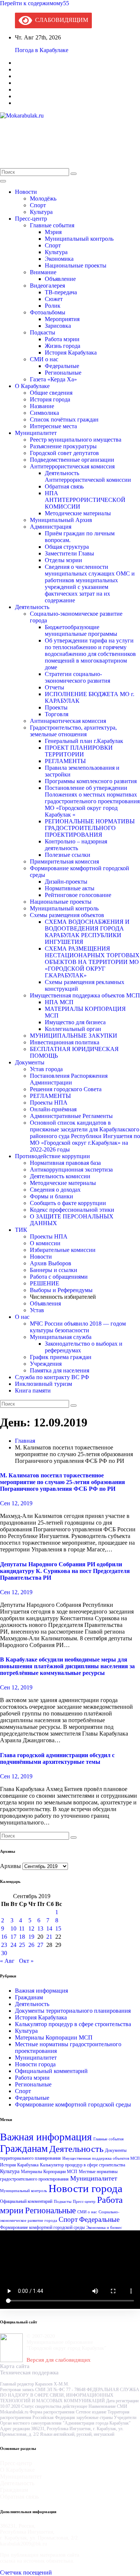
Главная (25, 1441)
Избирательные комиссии (63, 1250)
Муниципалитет (36, 433)
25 (22, 1945)
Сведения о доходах (55, 1190)
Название (42, 406)
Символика (44, 413)
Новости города (35, 2064)
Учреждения (46, 1364)
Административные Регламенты (71, 1116)
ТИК (21, 1230)
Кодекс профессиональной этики (72, 1210)
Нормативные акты (70, 888)
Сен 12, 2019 (16, 1503)
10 (13, 1928)
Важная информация (41, 1991)
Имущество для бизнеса (75, 1022)
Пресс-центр (31, 219)
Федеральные (62, 366)
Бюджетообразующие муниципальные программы (81, 630)
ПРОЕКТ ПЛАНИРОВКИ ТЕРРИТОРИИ (79, 751)
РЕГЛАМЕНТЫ (65, 761)
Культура (41, 212)
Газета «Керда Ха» (53, 379)
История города (50, 399)
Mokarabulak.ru (43, 134)
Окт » (26, 1961)
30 (4, 1953)
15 (58, 1928)
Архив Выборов (51, 1263)
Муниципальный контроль (79, 239)
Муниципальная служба (61, 1337)
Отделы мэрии (63, 560)
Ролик (53, 306)
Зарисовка (58, 326)
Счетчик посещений (26, 2572)
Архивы (10, 1866)
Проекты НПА (49, 1103)
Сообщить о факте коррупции (68, 1203)
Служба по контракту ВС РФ (52, 1377)
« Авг (7, 1961)
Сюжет (54, 299)
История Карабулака (71, 353)
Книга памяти (33, 1390)
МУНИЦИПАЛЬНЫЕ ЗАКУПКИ (74, 1036)
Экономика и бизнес (104, 2228)
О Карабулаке (32, 386)
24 (13, 1945)
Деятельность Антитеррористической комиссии (88, 476)
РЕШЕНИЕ (45, 1283)
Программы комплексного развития (91, 781)
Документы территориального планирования (73, 2011)
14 (49, 1928)
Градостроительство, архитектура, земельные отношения (73, 731)
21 (49, 1937)
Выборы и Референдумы (61, 1290)
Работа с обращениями (59, 1277)
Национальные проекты (76, 265)
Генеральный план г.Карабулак (84, 741)
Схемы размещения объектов (67, 915)
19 (31, 1937)
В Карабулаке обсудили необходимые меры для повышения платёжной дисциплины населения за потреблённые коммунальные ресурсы (67, 1666)
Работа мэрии (62, 339)
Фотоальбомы (48, 312)
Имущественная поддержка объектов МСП (85, 995)
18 (22, 1937)
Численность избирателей (63, 1297)
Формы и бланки (52, 1196)
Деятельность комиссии (60, 1176)
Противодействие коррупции (52, 1156)
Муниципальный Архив (61, 520)
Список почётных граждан (64, 419)
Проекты (56, 707)
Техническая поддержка (29, 2372)
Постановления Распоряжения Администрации (69, 1079)
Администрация (51, 527)
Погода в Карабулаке (42, 50)
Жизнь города (63, 346)
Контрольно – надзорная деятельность (76, 845)
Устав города (46, 1069)
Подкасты (43, 332)
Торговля (57, 714)
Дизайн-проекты (66, 882)
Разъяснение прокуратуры (63, 446)
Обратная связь (64, 486)
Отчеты (55, 687)
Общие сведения (51, 393)
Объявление (60, 279)
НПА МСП (59, 1002)
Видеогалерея (47, 286)
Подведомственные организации (72, 460)
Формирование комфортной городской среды (73, 2104)
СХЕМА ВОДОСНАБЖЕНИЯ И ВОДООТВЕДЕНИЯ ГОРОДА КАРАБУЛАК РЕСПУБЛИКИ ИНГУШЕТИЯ (87, 932)
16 (4, 1937)
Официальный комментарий (51, 2071)
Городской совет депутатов (64, 453)
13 (40, 1928)
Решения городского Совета (66, 1089)
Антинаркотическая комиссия (68, 721)
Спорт (38, 205)
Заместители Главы (69, 553)
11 (22, 1928)
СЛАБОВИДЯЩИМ (60, 20)
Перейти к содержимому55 (35, 3)
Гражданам (29, 1997)
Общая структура (67, 547)
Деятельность (32, 607)
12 (31, 1928)
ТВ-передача (61, 292)
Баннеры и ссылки (54, 1270)
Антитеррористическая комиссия (72, 466)
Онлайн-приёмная (53, 1109)
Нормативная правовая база (65, 1163)
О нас (22, 1317)
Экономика (59, 259)
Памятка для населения (60, 1370)
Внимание (43, 272)
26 (31, 1945)
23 (4, 1945)
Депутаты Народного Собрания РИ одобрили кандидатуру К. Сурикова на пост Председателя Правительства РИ (65, 1571)
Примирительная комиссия (64, 861)
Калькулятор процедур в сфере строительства (73, 2024)
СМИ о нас (44, 359)
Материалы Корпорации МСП (54, 2037)
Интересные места (53, 426)
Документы (30, 1062)
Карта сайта (15, 2366)
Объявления (45, 1303)
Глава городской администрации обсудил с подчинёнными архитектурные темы (57, 1758)
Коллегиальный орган (73, 1029)
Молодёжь (43, 198)
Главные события (52, 225)
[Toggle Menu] (3, 181)
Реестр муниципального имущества (76, 440)
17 (13, 1937)
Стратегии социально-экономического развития (77, 677)
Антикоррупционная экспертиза (71, 1170)
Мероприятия (62, 319)
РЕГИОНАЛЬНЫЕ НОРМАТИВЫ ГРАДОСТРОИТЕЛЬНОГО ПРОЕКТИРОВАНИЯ (90, 828)
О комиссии (45, 1243)
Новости (26, 192)
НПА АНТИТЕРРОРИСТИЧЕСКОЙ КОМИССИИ (85, 500)
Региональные (63, 373)
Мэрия (53, 232)
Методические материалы (78, 513)
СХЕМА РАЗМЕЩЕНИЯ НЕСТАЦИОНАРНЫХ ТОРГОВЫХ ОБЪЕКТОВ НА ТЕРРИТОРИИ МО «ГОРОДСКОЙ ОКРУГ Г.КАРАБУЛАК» (92, 962)
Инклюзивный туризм (43, 1384)
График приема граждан (61, 1357)
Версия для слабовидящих (59, 2360)
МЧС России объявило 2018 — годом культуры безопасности (78, 1327)
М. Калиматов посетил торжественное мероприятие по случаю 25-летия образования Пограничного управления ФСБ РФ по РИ (63, 1482)
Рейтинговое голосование (78, 895)
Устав (37, 1310)
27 (40, 1945)
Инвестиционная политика (65, 1042)
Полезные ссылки (68, 855)
